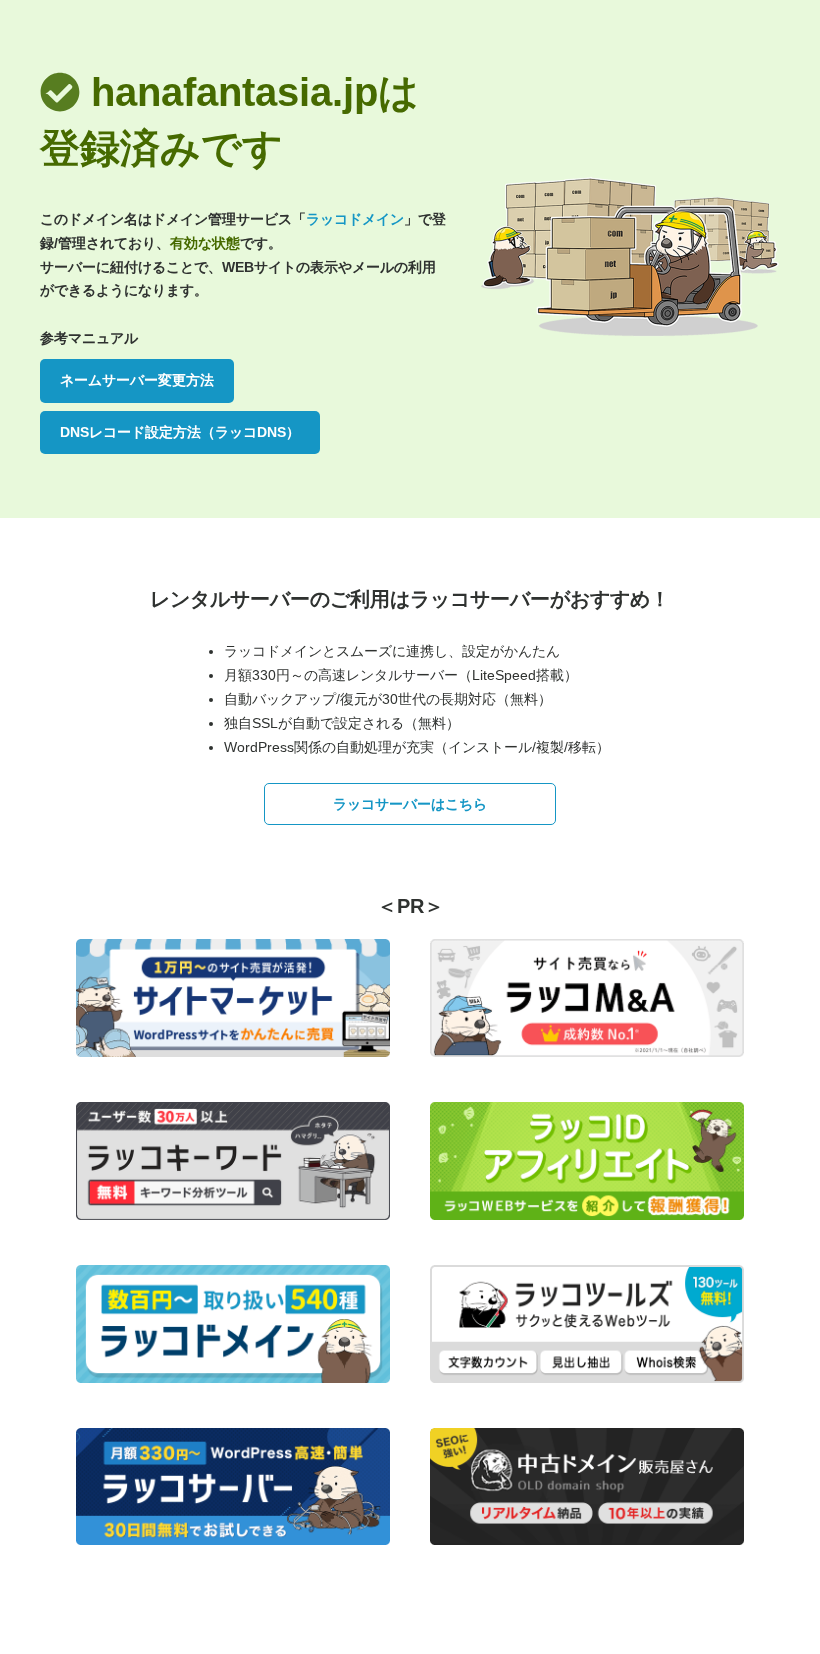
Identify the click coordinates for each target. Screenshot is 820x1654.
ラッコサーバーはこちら (410, 804)
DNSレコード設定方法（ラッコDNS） (180, 432)
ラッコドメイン (355, 219)
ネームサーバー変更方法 (137, 380)
